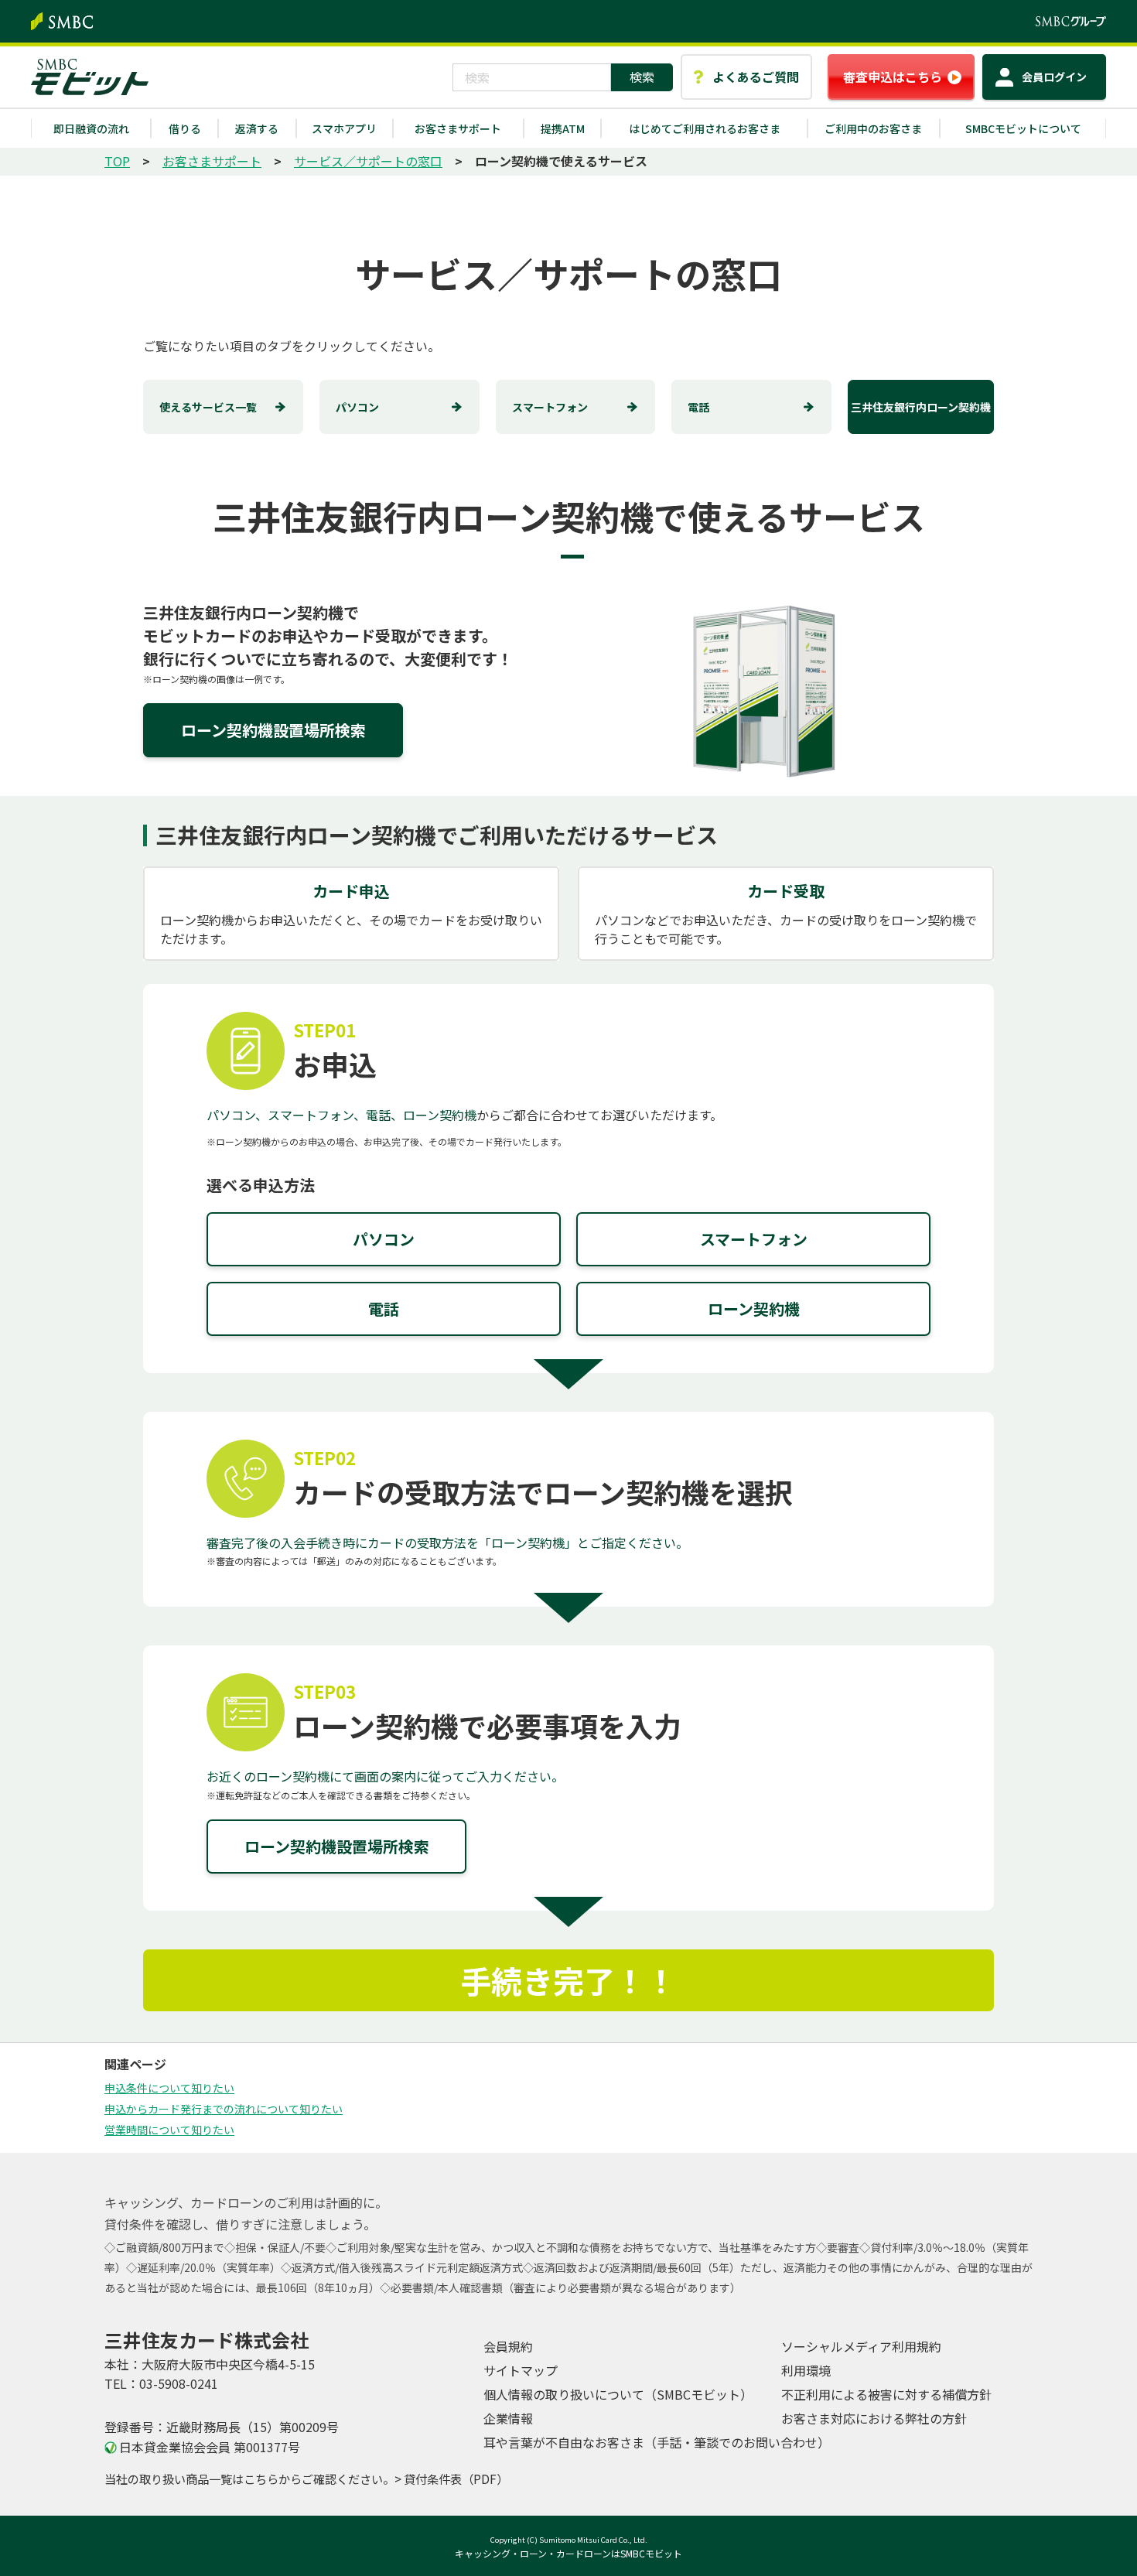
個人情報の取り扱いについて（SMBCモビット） (618, 2394)
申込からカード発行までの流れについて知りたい (224, 2109)
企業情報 (508, 2418)
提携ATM (563, 128)
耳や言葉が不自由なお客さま (657, 2442)
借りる (185, 128)
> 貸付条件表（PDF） (451, 2479)
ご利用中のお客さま (873, 128)
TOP (117, 161)
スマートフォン (550, 407)
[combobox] (532, 77)
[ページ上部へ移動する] (1077, 2153)
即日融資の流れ (91, 128)
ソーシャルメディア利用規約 (861, 2346)
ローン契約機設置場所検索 (273, 730)
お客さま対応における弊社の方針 (874, 2418)
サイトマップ (521, 2370)
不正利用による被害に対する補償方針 (886, 2394)
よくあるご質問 (756, 77)
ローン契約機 (754, 1308)
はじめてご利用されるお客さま (705, 128)
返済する (257, 128)
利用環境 (806, 2370)
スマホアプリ (344, 128)
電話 (698, 407)
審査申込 (893, 77)
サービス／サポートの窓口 (368, 161)
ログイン (1054, 77)
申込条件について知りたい (169, 2088)
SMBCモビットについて (1023, 128)
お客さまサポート (458, 128)
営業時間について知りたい (169, 2130)
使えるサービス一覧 (208, 407)
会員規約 (508, 2346)
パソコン (357, 407)
